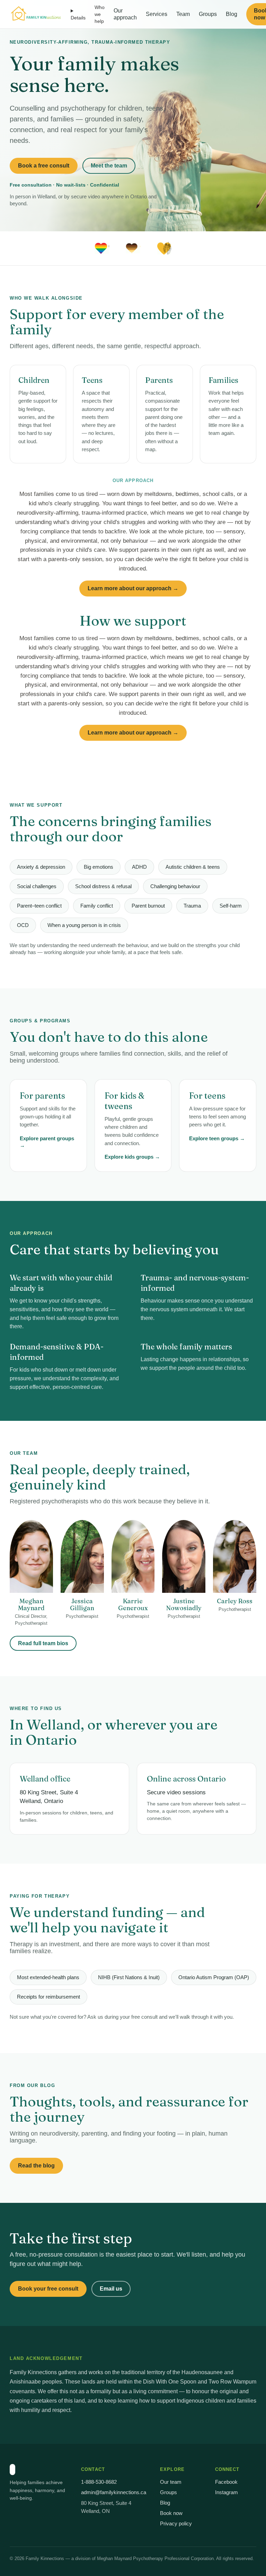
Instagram (227, 2492)
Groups (208, 14)
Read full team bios (43, 1643)
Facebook (226, 2482)
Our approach (125, 14)
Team (183, 14)
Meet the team (109, 166)
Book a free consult (44, 166)
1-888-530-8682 (99, 2482)
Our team (171, 2482)
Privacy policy (176, 2523)
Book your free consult (48, 2289)
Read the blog (36, 2166)
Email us (111, 2289)
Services (157, 14)
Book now (171, 2513)
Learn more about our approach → (133, 588)
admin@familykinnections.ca (114, 2492)
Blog (232, 14)
